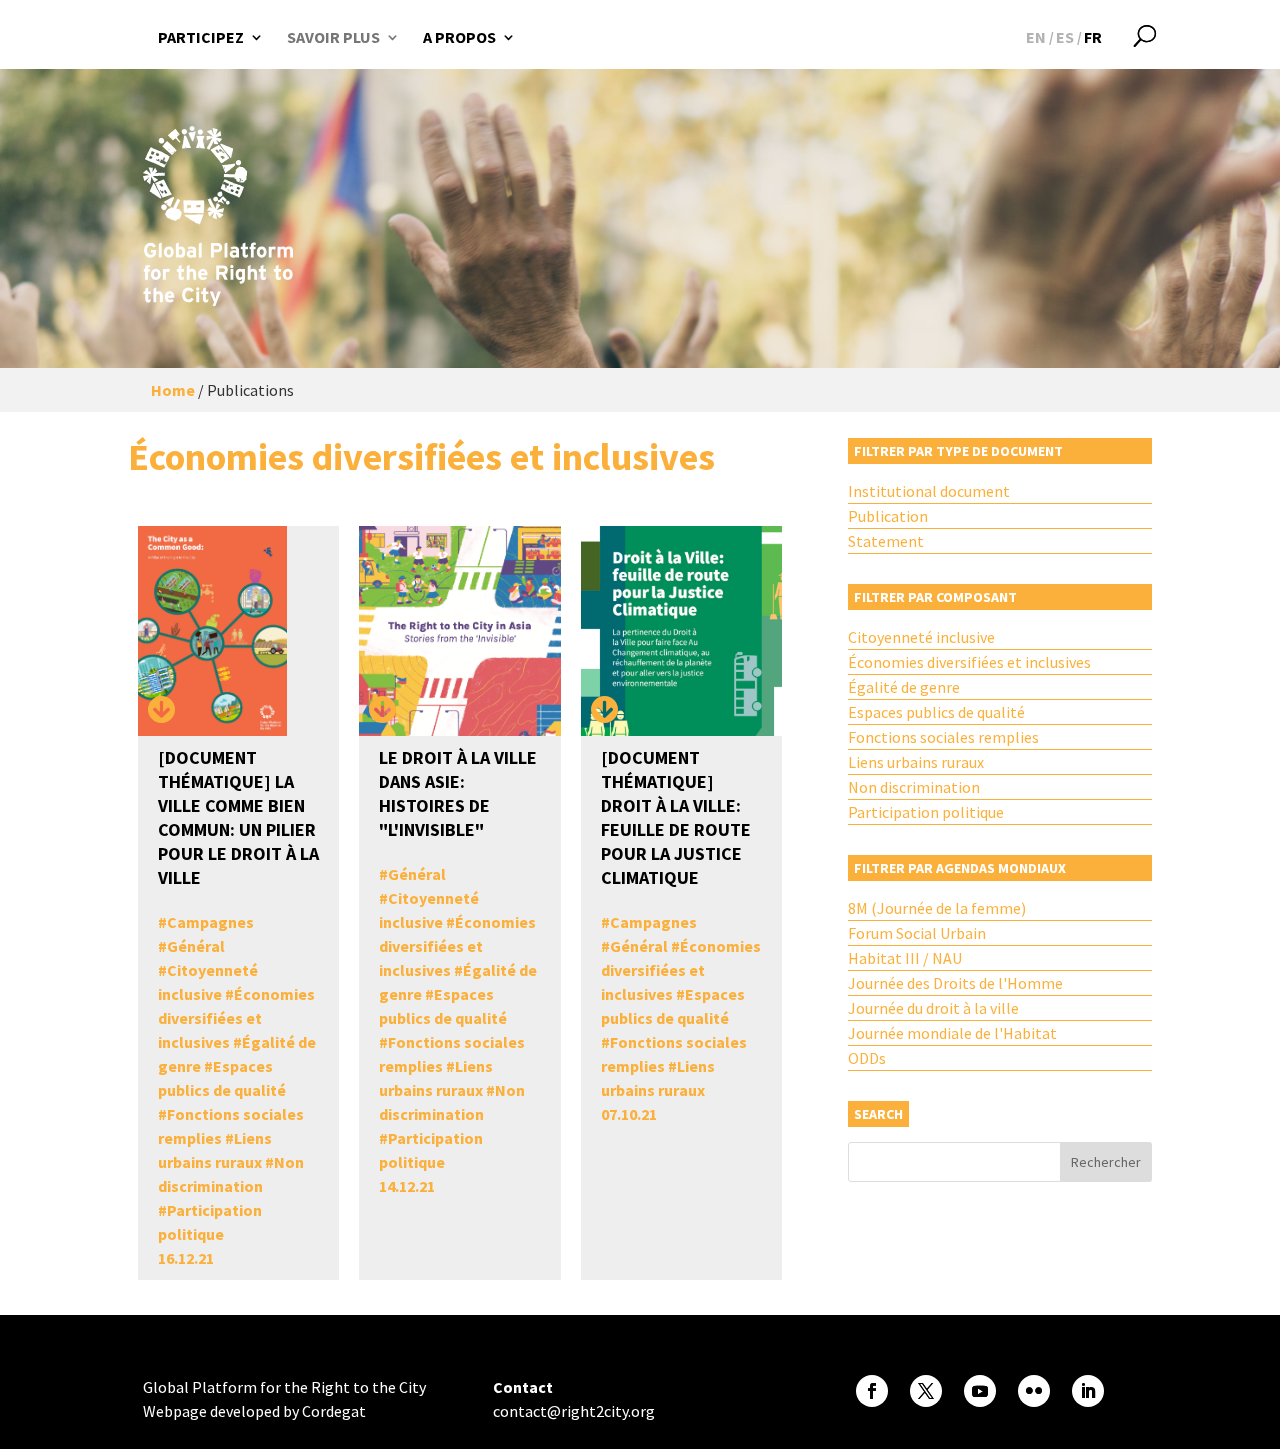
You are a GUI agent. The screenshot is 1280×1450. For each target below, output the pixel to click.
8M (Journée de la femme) (937, 908)
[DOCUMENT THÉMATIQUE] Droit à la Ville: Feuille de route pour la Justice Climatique (676, 817)
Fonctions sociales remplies (943, 737)
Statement (886, 541)
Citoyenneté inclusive (921, 637)
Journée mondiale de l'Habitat (952, 1033)
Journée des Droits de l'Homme (955, 983)
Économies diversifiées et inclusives (236, 1018)
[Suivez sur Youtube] (980, 1391)
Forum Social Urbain (917, 933)
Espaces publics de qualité (936, 712)
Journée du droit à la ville (933, 1008)
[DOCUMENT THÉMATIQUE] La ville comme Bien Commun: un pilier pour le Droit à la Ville (238, 817)
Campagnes (210, 922)
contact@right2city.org (574, 1411)
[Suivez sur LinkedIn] (1088, 1391)
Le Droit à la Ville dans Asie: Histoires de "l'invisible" (458, 793)
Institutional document (929, 491)
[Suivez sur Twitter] (926, 1391)
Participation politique (926, 812)
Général (196, 946)
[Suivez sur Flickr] (1034, 1391)
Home (173, 390)
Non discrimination (914, 787)
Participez (201, 37)
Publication (888, 516)
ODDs (867, 1058)
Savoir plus (333, 37)
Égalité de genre (904, 687)
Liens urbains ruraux (916, 762)
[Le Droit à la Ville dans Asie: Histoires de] (383, 711)
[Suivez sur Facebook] (872, 1391)
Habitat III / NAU (905, 958)
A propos (459, 37)
